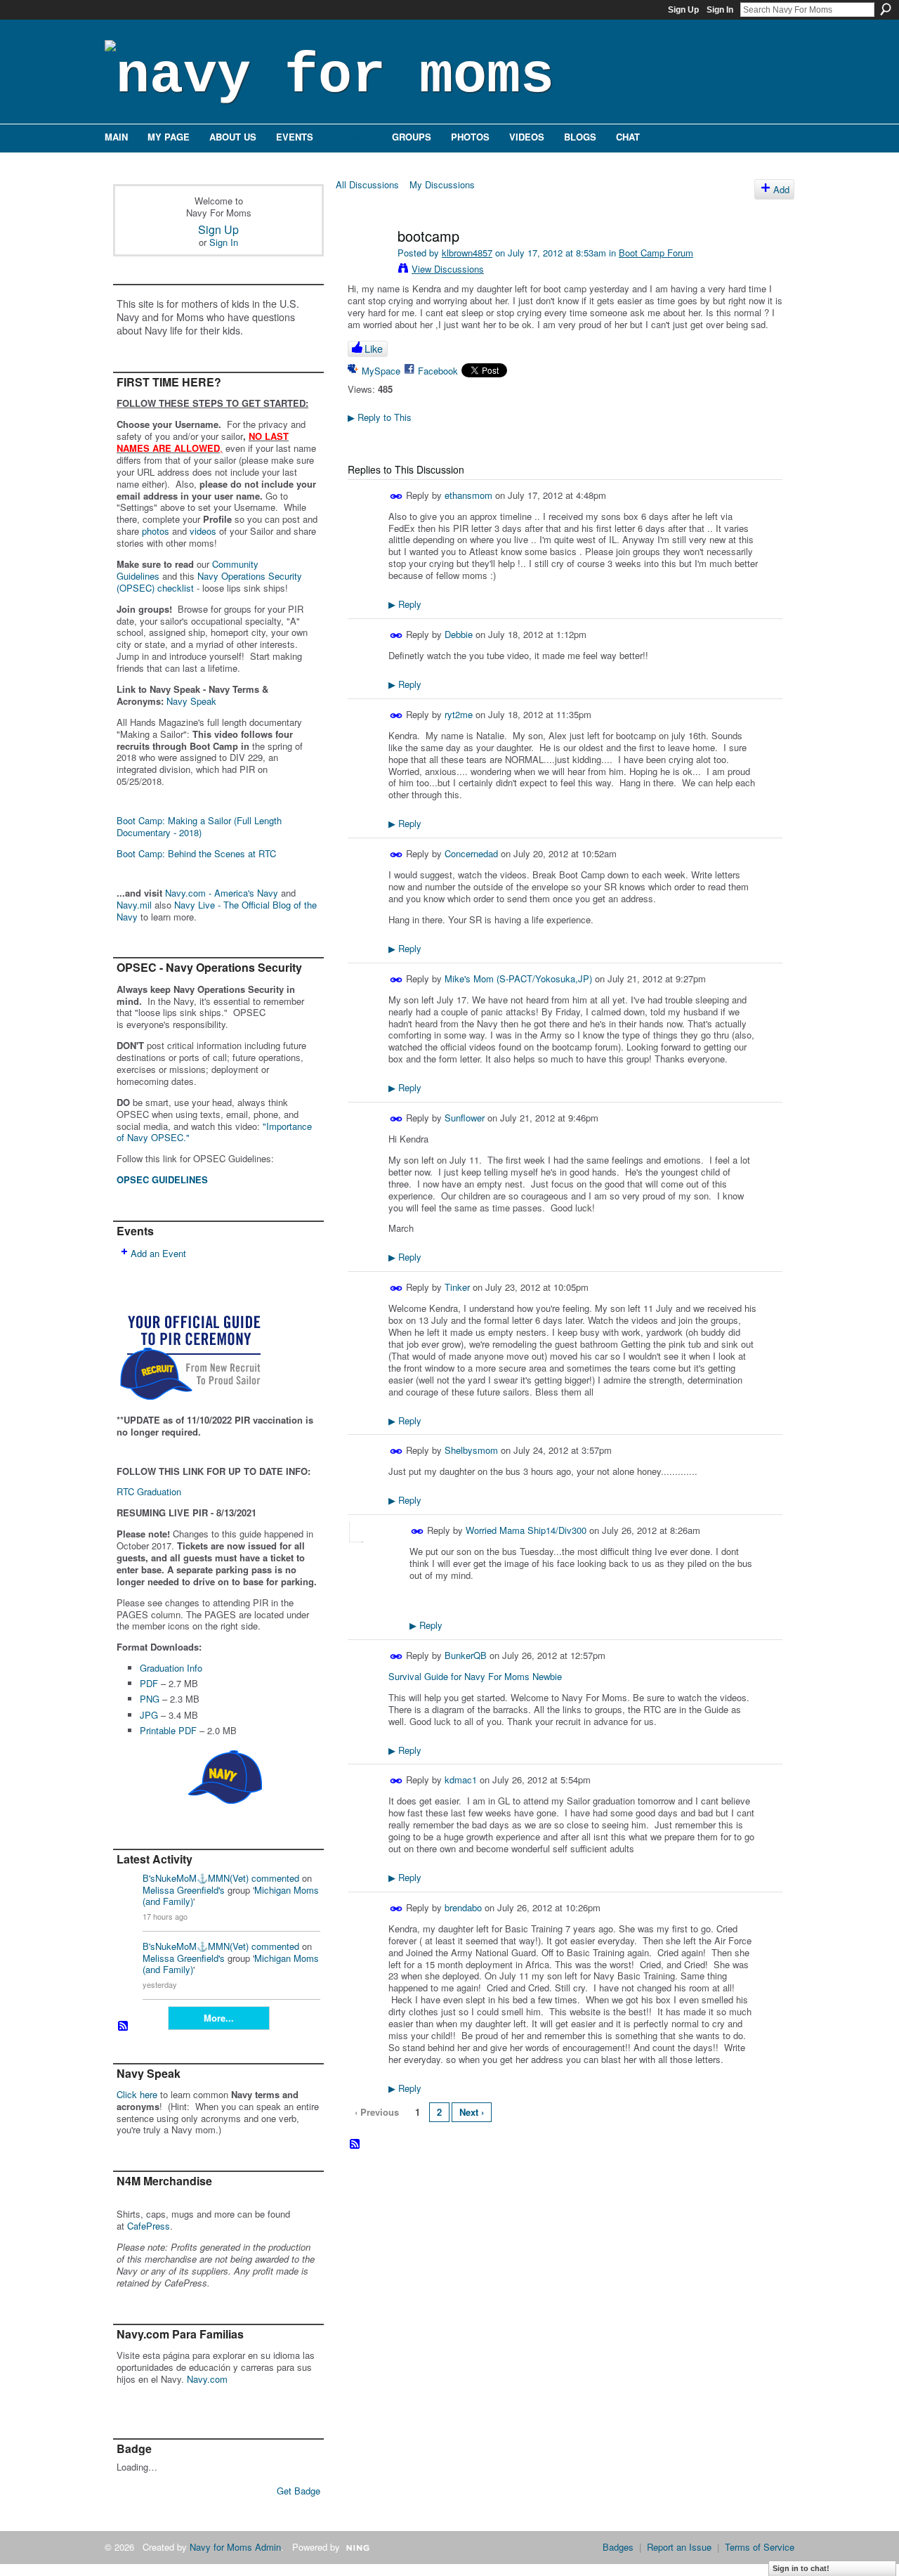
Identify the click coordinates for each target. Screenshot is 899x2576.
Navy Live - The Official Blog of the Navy (217, 911)
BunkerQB (466, 1655)
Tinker (457, 1287)
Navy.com (207, 2379)
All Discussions (367, 184)
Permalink (396, 496)
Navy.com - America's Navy (222, 893)
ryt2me (459, 714)
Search (886, 9)
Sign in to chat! (801, 2568)
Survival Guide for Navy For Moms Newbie (475, 1676)
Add (781, 189)
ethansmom (468, 495)
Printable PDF (168, 1730)
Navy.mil (134, 905)
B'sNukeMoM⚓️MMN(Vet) (196, 1878)
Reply (405, 604)
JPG (149, 1715)
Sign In (720, 10)
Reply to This (380, 417)
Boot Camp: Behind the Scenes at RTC (196, 853)
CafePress (149, 2226)
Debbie (460, 634)
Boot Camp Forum (656, 253)
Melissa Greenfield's (184, 1890)
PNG (150, 1699)
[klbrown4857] (367, 266)
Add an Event (158, 1253)
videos (203, 531)
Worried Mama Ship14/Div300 (526, 1530)
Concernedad (471, 853)
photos (156, 531)
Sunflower (465, 1118)
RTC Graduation (149, 1491)
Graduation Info (171, 1668)
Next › (472, 2112)
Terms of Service (760, 2547)
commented (275, 1878)
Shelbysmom (471, 1450)
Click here (137, 2094)
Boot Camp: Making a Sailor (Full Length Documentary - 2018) (199, 826)
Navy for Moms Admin (235, 2547)
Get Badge (298, 2491)
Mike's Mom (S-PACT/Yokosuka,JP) (518, 978)
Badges (618, 2547)
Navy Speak (191, 701)
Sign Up (683, 10)
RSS (124, 2027)
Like (374, 349)
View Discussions (448, 269)
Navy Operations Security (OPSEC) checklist (209, 582)
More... (219, 2018)
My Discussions (442, 184)
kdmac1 (461, 1780)
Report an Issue (679, 2547)
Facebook (438, 371)
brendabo (463, 1907)
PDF (149, 1683)
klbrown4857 (467, 253)
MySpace (381, 371)
